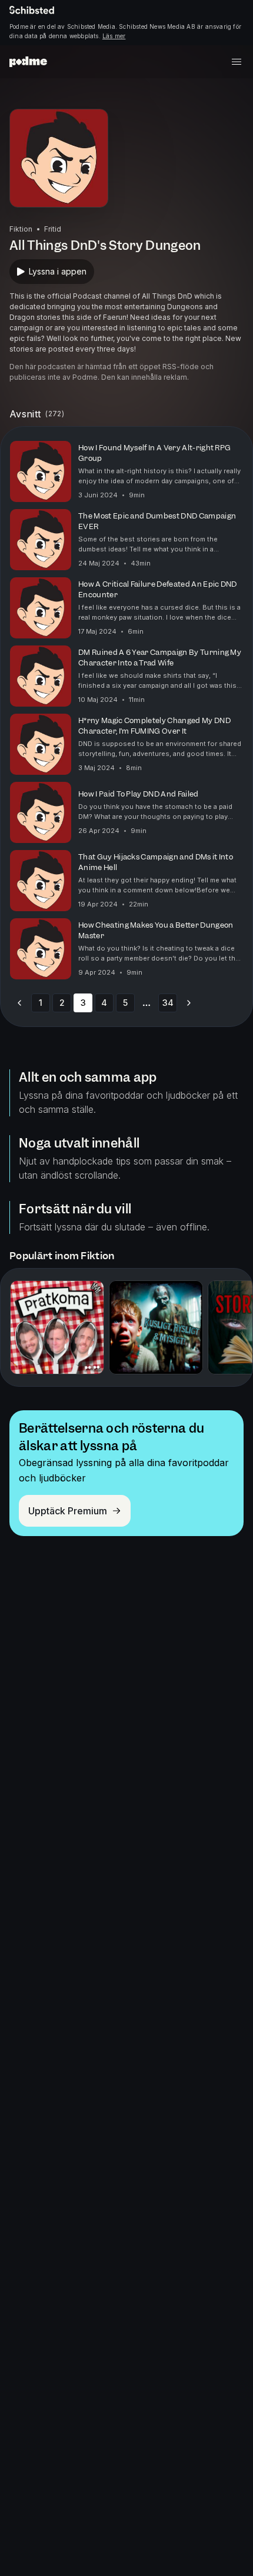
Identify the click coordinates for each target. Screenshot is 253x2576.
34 (168, 1003)
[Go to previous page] (19, 1003)
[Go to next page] (189, 1003)
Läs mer (114, 36)
